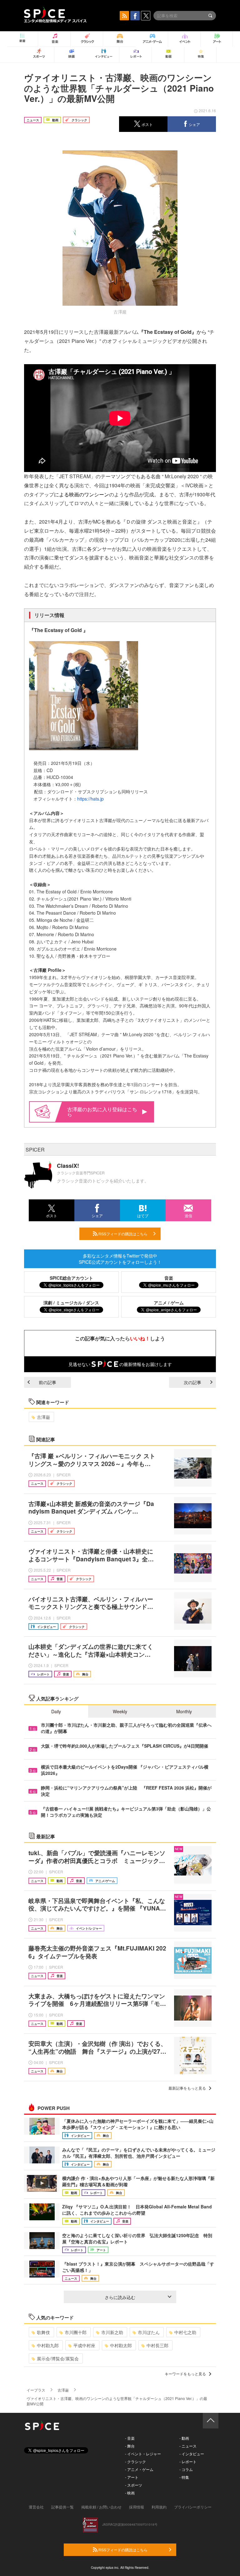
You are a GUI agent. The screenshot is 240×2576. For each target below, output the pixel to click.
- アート (132, 2477)
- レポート (188, 2461)
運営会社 (36, 2507)
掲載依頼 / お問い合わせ (101, 2507)
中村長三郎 (157, 2345)
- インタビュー (192, 2454)
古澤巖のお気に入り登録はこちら (102, 1112)
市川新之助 (112, 2332)
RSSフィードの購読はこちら (122, 1234)
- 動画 (184, 2438)
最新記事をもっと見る (187, 2088)
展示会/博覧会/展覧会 (58, 2358)
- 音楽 (130, 2438)
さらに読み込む (120, 2297)
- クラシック (135, 2461)
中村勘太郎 (121, 2345)
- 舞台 (130, 2446)
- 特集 (184, 2477)
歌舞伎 (43, 2332)
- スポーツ (134, 2485)
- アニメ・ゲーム (139, 2469)
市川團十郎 (76, 2332)
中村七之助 (185, 2332)
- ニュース (188, 2446)
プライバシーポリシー (193, 2507)
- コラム (186, 2469)
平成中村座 (84, 2345)
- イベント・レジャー (143, 2454)
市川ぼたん (149, 2332)
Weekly (120, 1711)
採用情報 (137, 2507)
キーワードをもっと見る (185, 2374)
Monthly (184, 1711)
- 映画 (130, 2493)
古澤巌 (43, 1417)
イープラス (36, 2390)
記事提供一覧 (62, 2507)
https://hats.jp (90, 799)
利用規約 (159, 2507)
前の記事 (47, 1382)
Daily (56, 1711)
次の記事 (192, 1382)
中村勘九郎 (48, 2345)
